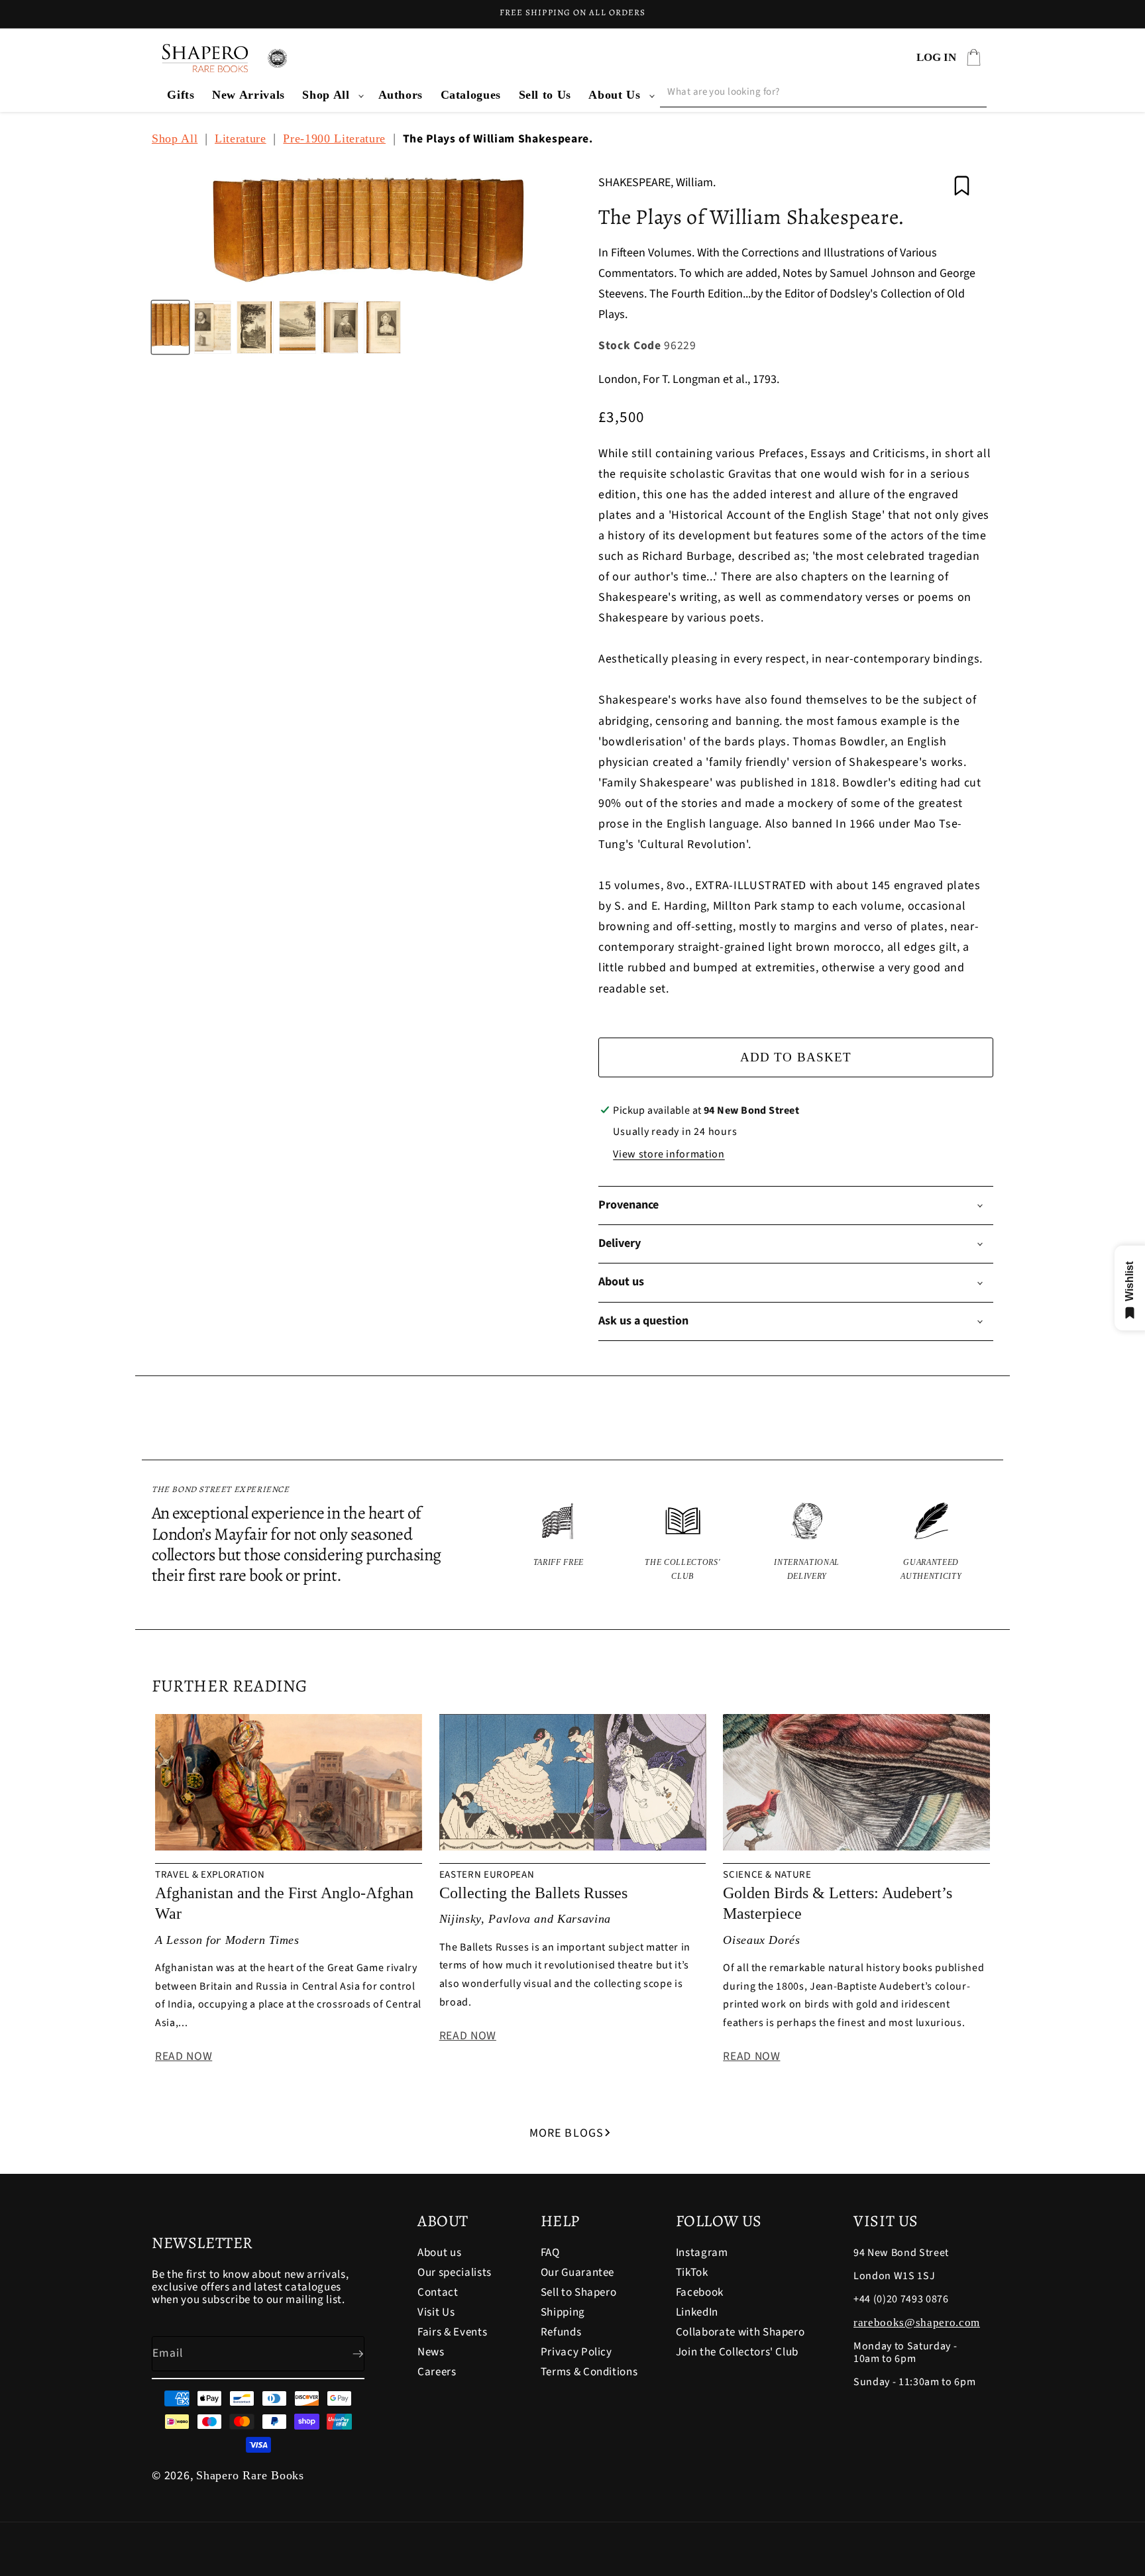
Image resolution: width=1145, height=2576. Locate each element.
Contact (438, 2292)
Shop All (326, 95)
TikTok (692, 2273)
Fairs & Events (452, 2332)
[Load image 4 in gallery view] (298, 327)
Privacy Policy (576, 2352)
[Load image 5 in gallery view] (340, 327)
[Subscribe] (347, 2354)
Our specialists (455, 2273)
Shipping (563, 2312)
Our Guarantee (578, 2273)
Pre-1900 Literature (334, 138)
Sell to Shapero (579, 2292)
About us (439, 2254)
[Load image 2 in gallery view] (213, 327)
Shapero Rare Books (250, 2475)
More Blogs (567, 2133)
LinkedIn (697, 2312)
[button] (331, 95)
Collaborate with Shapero (740, 2332)
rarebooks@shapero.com (917, 2323)
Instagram (702, 2254)
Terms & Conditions (589, 2372)
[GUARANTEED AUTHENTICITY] (932, 1543)
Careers (437, 2372)
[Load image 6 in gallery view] (382, 327)
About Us (614, 95)
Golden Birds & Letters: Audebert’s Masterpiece (838, 1903)
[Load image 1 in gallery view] (170, 327)
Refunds (561, 2332)
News (431, 2352)
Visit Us (436, 2312)
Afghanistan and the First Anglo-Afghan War (284, 1903)
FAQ (550, 2254)
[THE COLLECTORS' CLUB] (683, 1543)
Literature (241, 138)
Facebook (700, 2292)
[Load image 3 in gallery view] (255, 327)
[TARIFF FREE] (559, 1543)
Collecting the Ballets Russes (533, 1893)
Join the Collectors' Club (737, 2352)
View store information (669, 1154)
